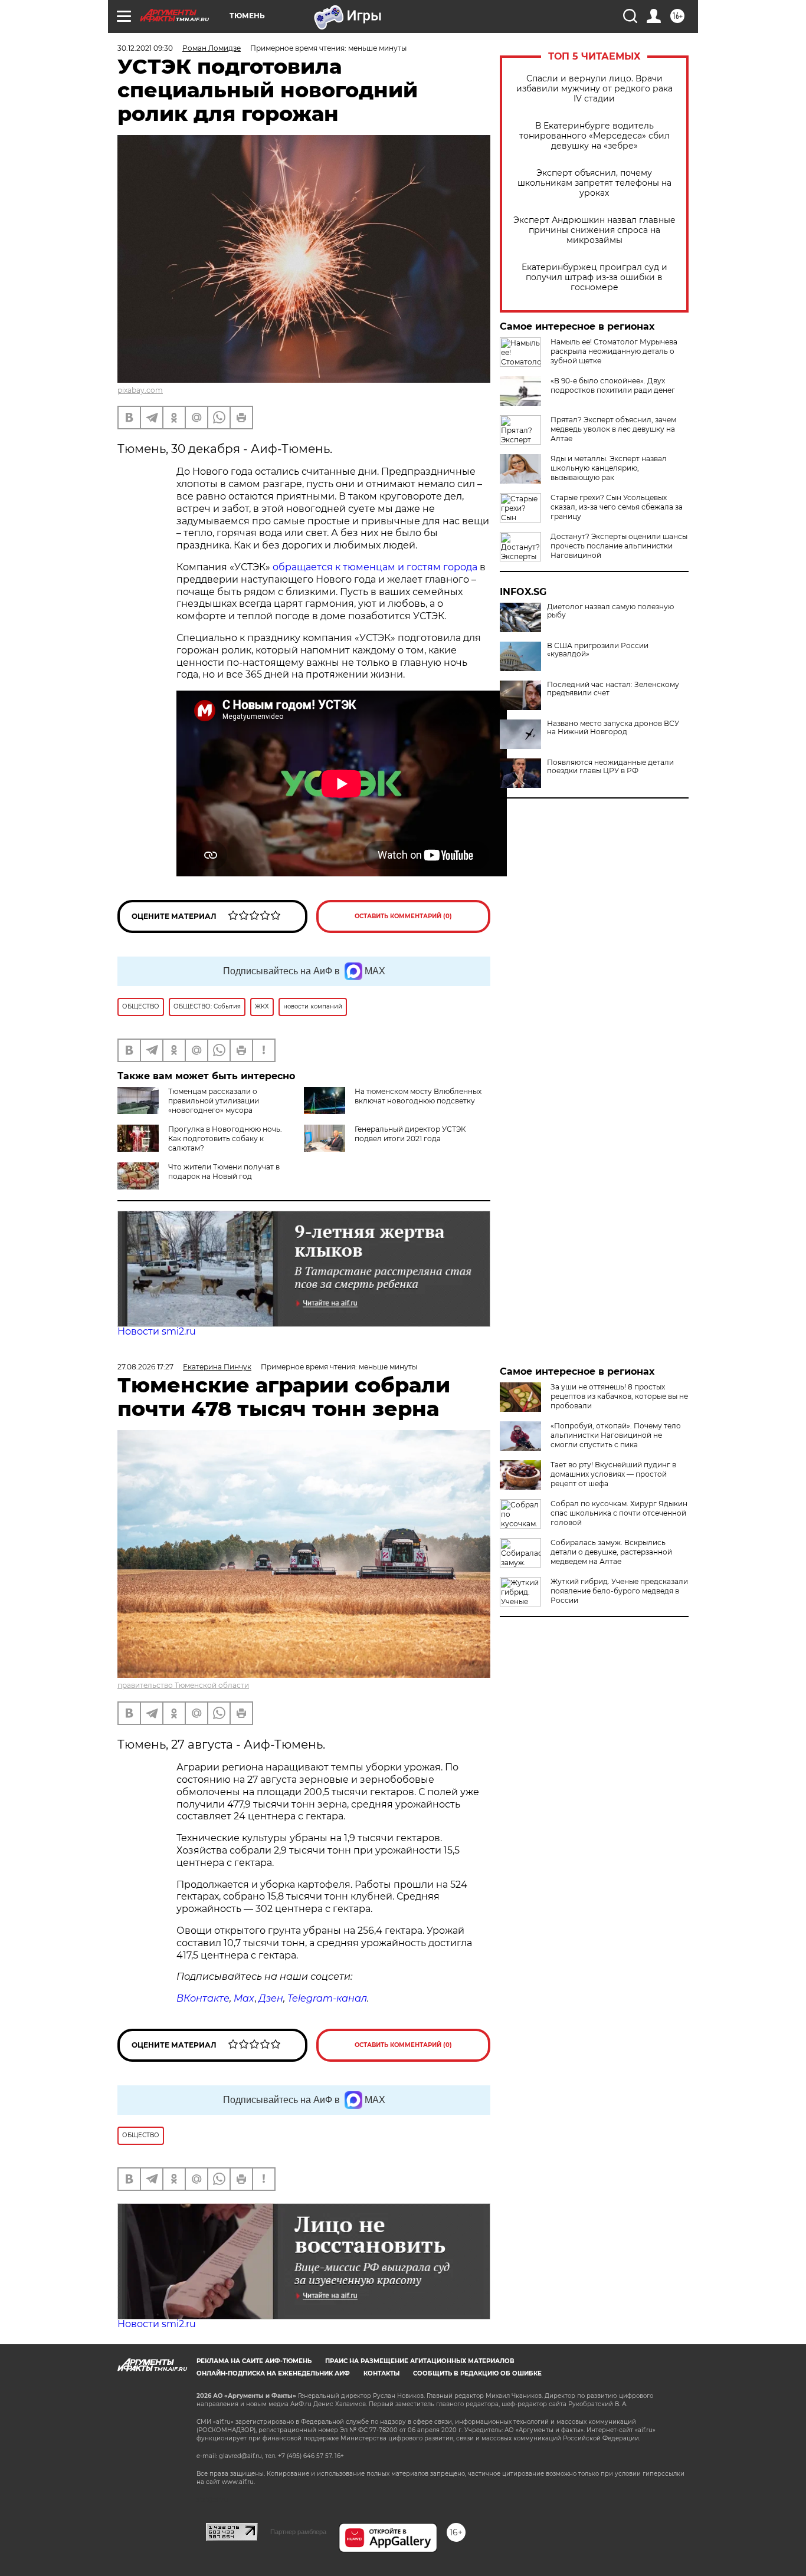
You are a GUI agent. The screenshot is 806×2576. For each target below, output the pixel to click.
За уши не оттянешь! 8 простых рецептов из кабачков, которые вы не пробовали (619, 1396)
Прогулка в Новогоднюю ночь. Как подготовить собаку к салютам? (225, 1138)
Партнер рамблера (298, 2532)
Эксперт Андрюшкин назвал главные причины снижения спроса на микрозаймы (594, 230)
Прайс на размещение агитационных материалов (420, 2361)
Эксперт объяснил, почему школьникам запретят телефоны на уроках (594, 183)
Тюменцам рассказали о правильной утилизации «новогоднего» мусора (214, 1101)
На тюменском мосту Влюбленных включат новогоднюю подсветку (418, 1096)
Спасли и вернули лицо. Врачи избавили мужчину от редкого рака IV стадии (594, 89)
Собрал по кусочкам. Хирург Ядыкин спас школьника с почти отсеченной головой (619, 1513)
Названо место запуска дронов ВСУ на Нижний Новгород (613, 728)
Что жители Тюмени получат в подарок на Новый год (224, 1172)
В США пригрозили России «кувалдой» (598, 650)
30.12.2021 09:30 (145, 48)
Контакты (381, 2373)
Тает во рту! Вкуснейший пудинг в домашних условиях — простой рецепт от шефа (613, 1474)
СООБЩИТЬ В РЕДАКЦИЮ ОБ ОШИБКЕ (477, 2373)
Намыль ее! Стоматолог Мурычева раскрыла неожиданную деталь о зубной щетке (614, 351)
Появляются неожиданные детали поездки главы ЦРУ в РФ (610, 767)
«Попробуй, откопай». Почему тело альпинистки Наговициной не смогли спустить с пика (616, 1435)
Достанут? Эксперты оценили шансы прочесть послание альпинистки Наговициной (619, 546)
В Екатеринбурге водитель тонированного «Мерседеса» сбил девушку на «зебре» (594, 136)
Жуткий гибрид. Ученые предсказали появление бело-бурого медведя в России (619, 1591)
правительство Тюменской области (183, 1685)
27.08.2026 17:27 (145, 1367)
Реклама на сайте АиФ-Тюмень (254, 2361)
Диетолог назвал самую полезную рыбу (610, 611)
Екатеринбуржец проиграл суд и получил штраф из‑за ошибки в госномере (594, 277)
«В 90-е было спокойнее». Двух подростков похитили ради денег (613, 385)
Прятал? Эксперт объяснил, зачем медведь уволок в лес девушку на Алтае (613, 429)
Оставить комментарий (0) (403, 916)
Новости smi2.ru (157, 1331)
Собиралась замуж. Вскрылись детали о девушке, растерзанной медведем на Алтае (611, 1552)
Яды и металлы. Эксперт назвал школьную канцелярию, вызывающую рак (609, 468)
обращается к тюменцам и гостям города (375, 567)
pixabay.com (140, 390)
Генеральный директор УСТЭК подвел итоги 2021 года (410, 1134)
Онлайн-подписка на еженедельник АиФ (273, 2373)
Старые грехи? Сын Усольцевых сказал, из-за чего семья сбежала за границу (617, 507)
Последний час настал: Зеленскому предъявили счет (613, 689)
